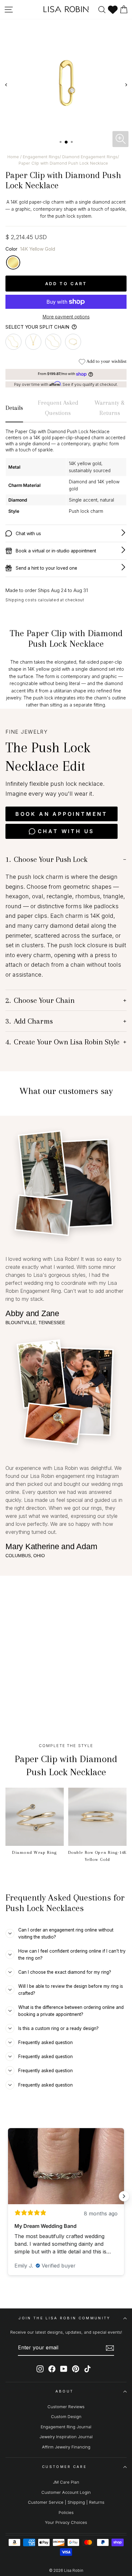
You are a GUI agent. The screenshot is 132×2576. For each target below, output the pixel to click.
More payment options (66, 317)
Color (30, 249)
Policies (66, 2513)
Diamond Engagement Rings (90, 157)
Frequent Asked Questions (58, 408)
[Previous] (6, 85)
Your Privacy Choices (66, 2522)
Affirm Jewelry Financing (66, 2447)
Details (14, 408)
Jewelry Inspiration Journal (66, 2437)
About (65, 2391)
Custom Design (66, 2417)
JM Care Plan (66, 2482)
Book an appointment (62, 814)
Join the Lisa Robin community (64, 2318)
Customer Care (64, 2467)
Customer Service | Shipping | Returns (66, 2502)
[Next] (126, 85)
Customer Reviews (66, 2407)
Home (13, 157)
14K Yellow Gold (13, 262)
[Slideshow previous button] (8, 2196)
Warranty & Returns (110, 408)
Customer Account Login (66, 2492)
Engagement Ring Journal (66, 2427)
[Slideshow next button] (124, 2196)
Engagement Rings (41, 157)
